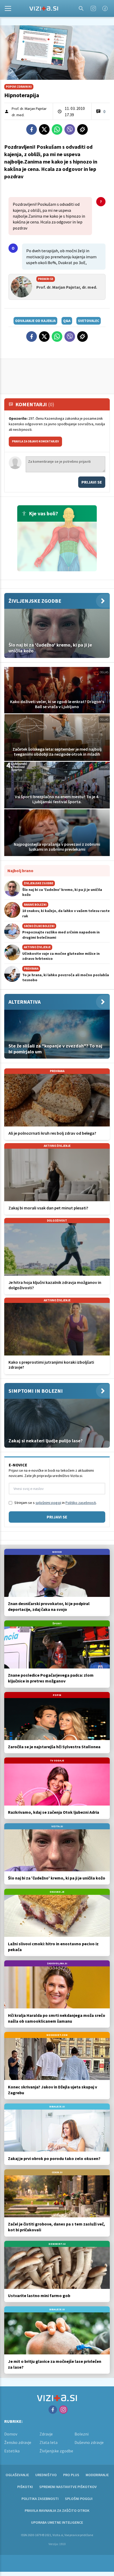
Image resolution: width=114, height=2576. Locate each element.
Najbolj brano (20, 871)
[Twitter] (44, 129)
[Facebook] (105, 8)
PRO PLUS (71, 2475)
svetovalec (89, 321)
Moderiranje (97, 2475)
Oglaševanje (17, 2475)
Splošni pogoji (79, 2499)
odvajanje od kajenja (35, 321)
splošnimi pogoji (48, 1503)
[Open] (8, 8)
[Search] (81, 8)
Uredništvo (46, 2475)
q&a (67, 321)
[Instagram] (93, 8)
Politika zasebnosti (40, 2499)
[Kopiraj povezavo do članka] (82, 129)
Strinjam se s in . (56, 1503)
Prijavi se (92, 482)
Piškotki (25, 2487)
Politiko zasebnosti (81, 1503)
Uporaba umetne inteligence (57, 2522)
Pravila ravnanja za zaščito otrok (57, 2510)
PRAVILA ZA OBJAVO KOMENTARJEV (35, 441)
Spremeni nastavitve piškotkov (68, 2487)
